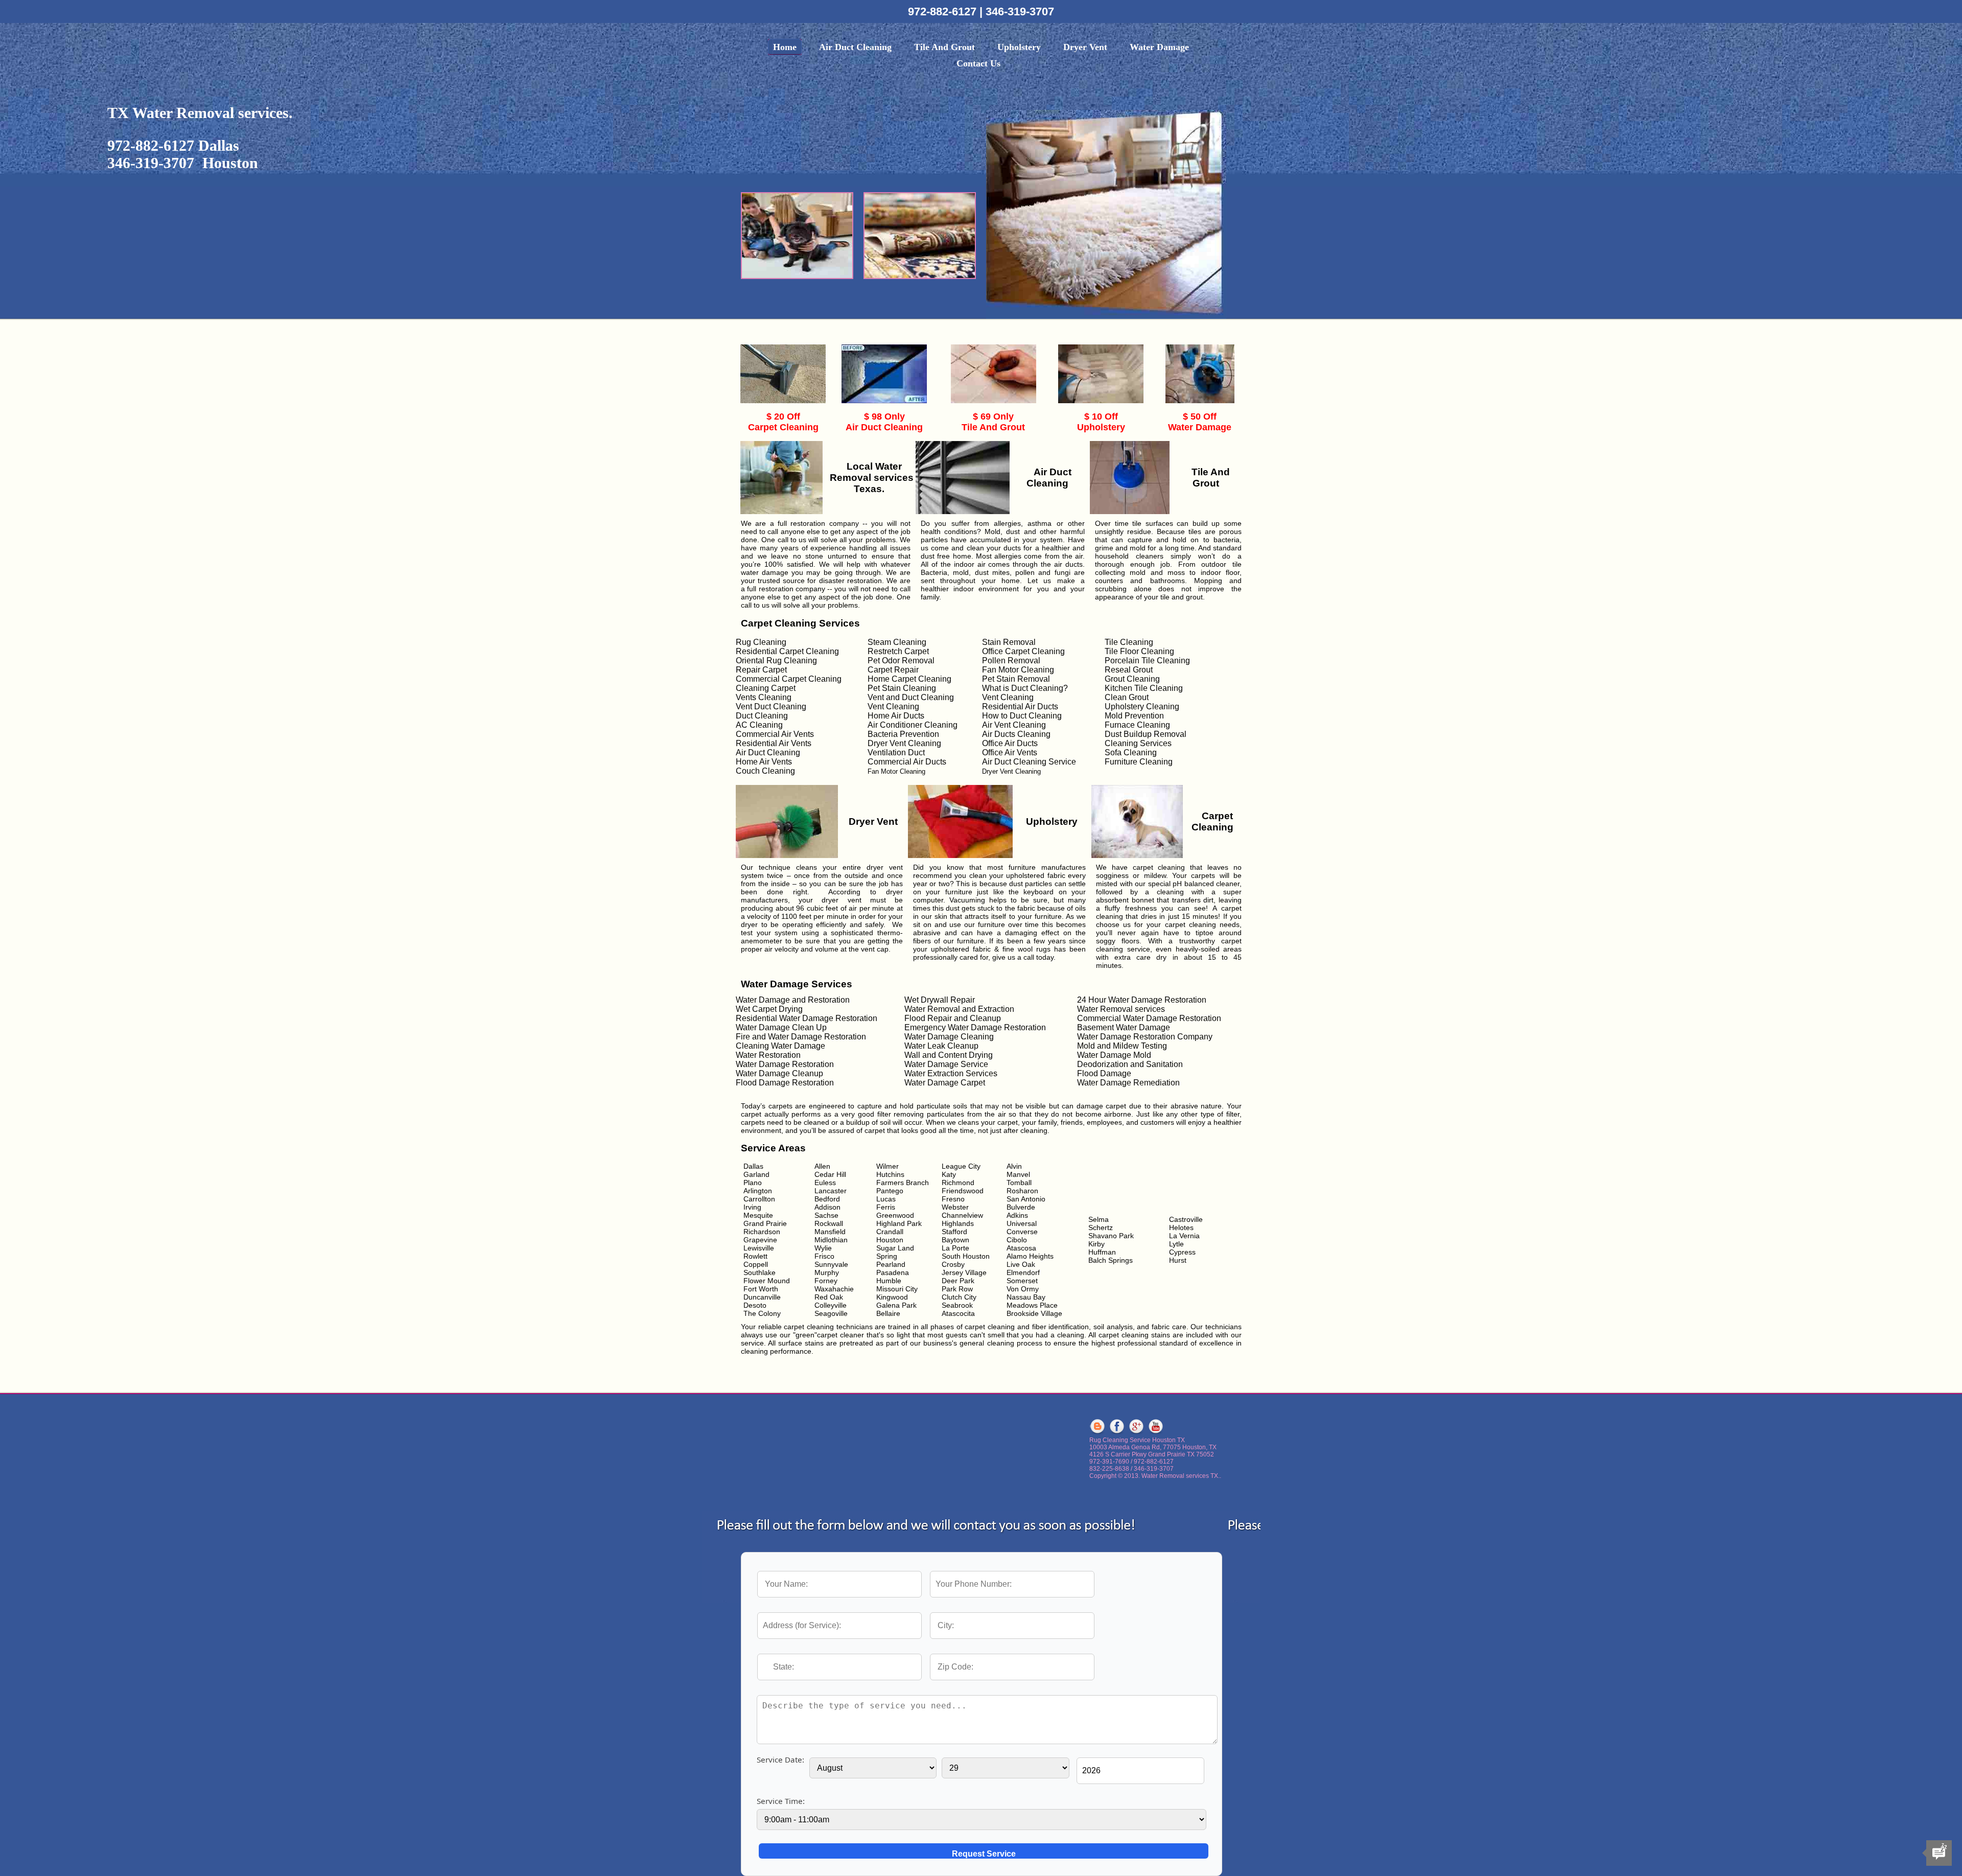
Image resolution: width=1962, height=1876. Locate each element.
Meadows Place (1032, 1305)
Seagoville (831, 1313)
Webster (955, 1207)
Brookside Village (1034, 1313)
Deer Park (958, 1281)
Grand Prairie (765, 1223)
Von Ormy (1023, 1289)
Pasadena (893, 1272)
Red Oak (829, 1297)
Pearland (891, 1264)
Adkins (1017, 1215)
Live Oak (1021, 1264)
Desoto (755, 1305)
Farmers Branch (903, 1183)
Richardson (762, 1232)
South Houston (966, 1256)
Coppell (756, 1264)
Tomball (1019, 1183)
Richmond (958, 1183)
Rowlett (755, 1256)
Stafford (954, 1232)
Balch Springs (1111, 1260)
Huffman (1102, 1252)
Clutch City (959, 1297)
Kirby (1096, 1244)
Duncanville (762, 1297)
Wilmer (887, 1166)
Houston (890, 1240)
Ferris (886, 1207)
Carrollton (759, 1199)
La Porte (955, 1248)
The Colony (762, 1313)
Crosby (953, 1264)
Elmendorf (1023, 1272)
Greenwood (895, 1215)
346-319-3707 (1020, 11)
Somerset (1022, 1281)
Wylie (823, 1248)
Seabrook (957, 1305)
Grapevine (760, 1240)
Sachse (826, 1215)
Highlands (958, 1223)
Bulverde (1021, 1207)
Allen (822, 1166)
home (785, 47)
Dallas (753, 1166)
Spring (887, 1256)
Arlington (758, 1191)
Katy (949, 1174)
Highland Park (899, 1223)
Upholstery (1019, 47)
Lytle (1176, 1244)
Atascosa (1021, 1248)
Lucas (886, 1199)
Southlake (760, 1272)
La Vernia (1184, 1236)
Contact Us (978, 63)
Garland (756, 1174)
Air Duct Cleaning (855, 47)
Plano (753, 1183)
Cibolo (1017, 1240)
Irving (752, 1207)
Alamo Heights (1030, 1256)
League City (961, 1166)
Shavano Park (1111, 1236)
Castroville (1186, 1219)
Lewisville (759, 1248)
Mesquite (758, 1215)
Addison (827, 1207)
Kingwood (892, 1297)
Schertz (1101, 1227)
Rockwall (829, 1223)
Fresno (953, 1199)
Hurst (1178, 1260)
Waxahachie (834, 1289)
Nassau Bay (1026, 1297)
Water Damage (1159, 47)
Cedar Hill (830, 1174)
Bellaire (888, 1313)
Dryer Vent (1085, 47)
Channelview (962, 1215)
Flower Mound (767, 1281)
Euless (825, 1183)
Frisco (824, 1256)
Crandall (890, 1232)
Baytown (955, 1240)
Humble (889, 1281)
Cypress (1182, 1252)
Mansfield (830, 1232)
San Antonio (1026, 1199)
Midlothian (831, 1240)
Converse (1022, 1232)
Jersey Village (964, 1272)
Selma (1099, 1219)
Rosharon (1022, 1191)
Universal (1022, 1223)
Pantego (890, 1191)
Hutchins (890, 1174)
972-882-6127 (944, 11)
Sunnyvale (831, 1264)
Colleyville (831, 1305)
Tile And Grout (944, 47)
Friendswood (963, 1191)
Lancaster (831, 1191)
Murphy (827, 1272)
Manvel (1018, 1174)
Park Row (957, 1289)
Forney (826, 1281)
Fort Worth (761, 1289)
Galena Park (896, 1305)
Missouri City (897, 1289)
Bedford (827, 1199)
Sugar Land (895, 1248)
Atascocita (958, 1313)
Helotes (1181, 1227)
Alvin (1014, 1166)
